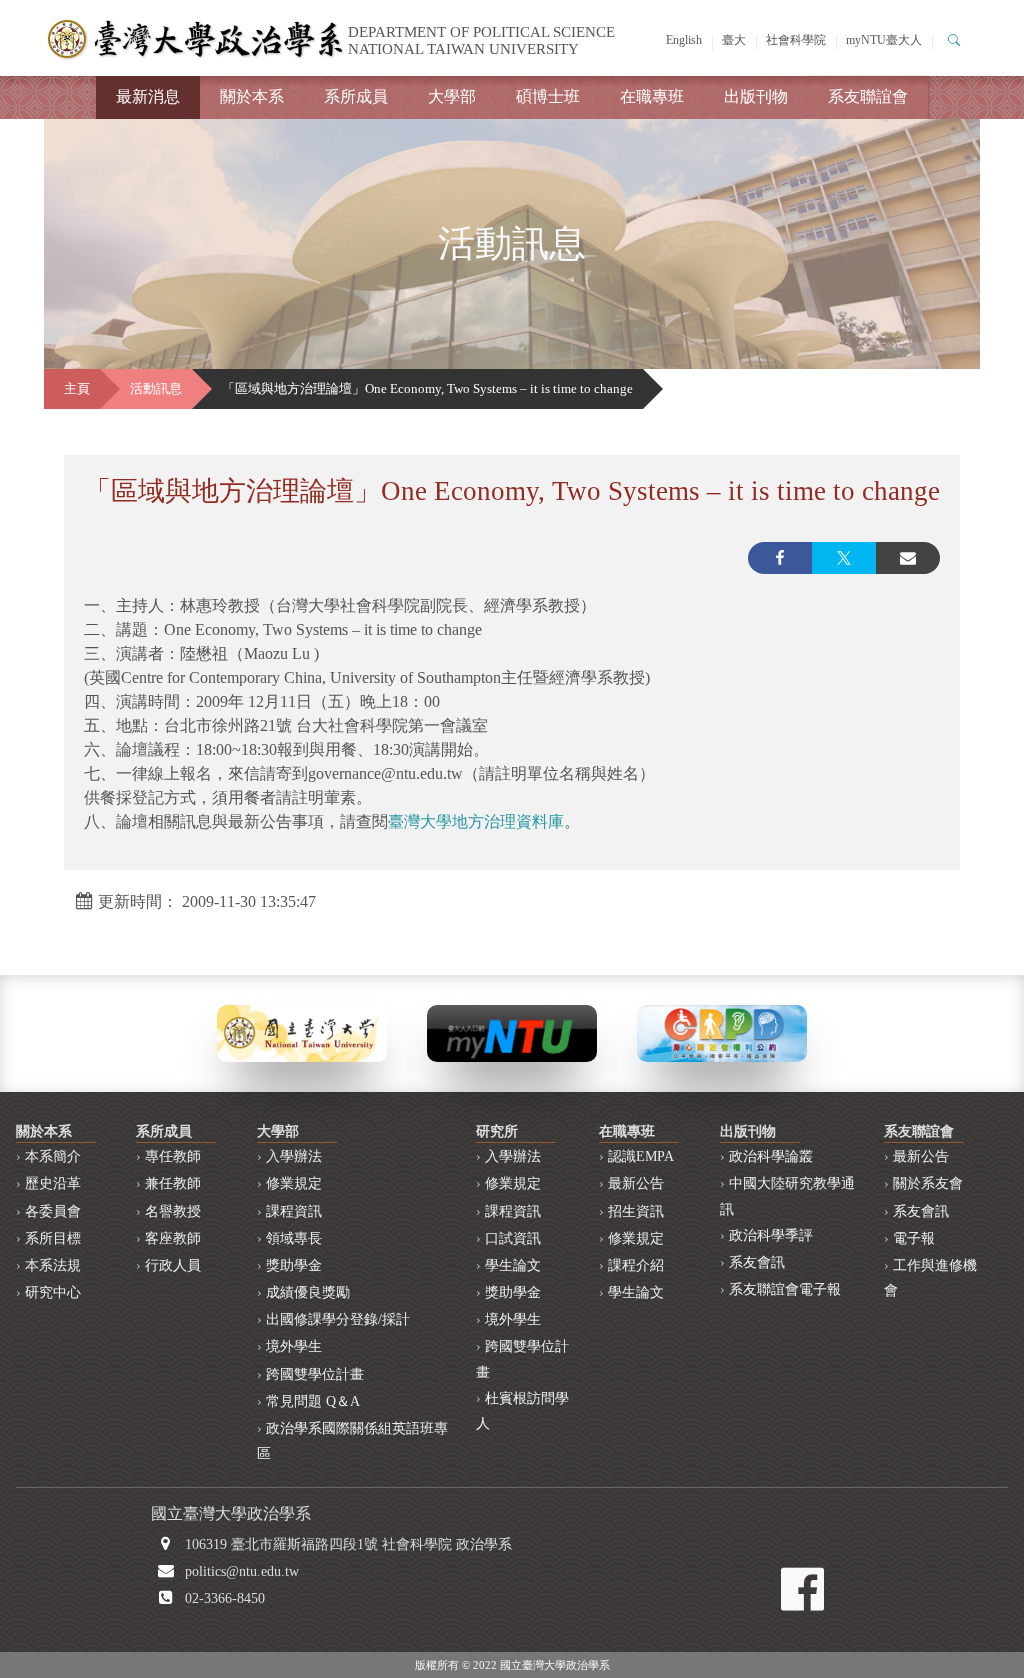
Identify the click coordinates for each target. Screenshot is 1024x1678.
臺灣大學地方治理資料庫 (476, 821)
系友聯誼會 (868, 96)
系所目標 (53, 1238)
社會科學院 (796, 40)
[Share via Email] (908, 558)
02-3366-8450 (225, 1598)
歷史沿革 (53, 1183)
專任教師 (173, 1156)
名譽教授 (173, 1211)
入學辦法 (294, 1156)
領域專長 (294, 1238)
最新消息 (148, 96)
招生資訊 (636, 1211)
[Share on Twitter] (844, 558)
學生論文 (513, 1265)
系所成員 (356, 96)
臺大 (734, 40)
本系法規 (53, 1265)
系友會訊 (757, 1262)
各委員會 (53, 1211)
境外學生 (294, 1346)
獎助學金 (294, 1265)
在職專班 (652, 96)
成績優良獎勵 (308, 1292)
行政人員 (173, 1265)
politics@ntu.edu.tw (242, 1571)
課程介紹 (636, 1265)
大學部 (452, 96)
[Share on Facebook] (780, 558)
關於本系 (252, 96)
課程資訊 (294, 1211)
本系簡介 (53, 1156)
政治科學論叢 (771, 1156)
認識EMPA (641, 1156)
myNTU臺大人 (884, 40)
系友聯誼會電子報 (785, 1289)
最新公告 (636, 1183)
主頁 (77, 389)
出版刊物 (756, 96)
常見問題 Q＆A (313, 1401)
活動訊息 (156, 389)
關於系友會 (928, 1183)
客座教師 (173, 1238)
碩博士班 (548, 96)
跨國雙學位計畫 (315, 1374)
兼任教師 (173, 1183)
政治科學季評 (771, 1235)
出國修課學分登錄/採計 (338, 1319)
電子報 (914, 1238)
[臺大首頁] (302, 1031)
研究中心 (53, 1292)
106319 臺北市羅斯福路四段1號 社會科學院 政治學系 (348, 1544)
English (684, 40)
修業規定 (294, 1183)
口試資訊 (513, 1238)
